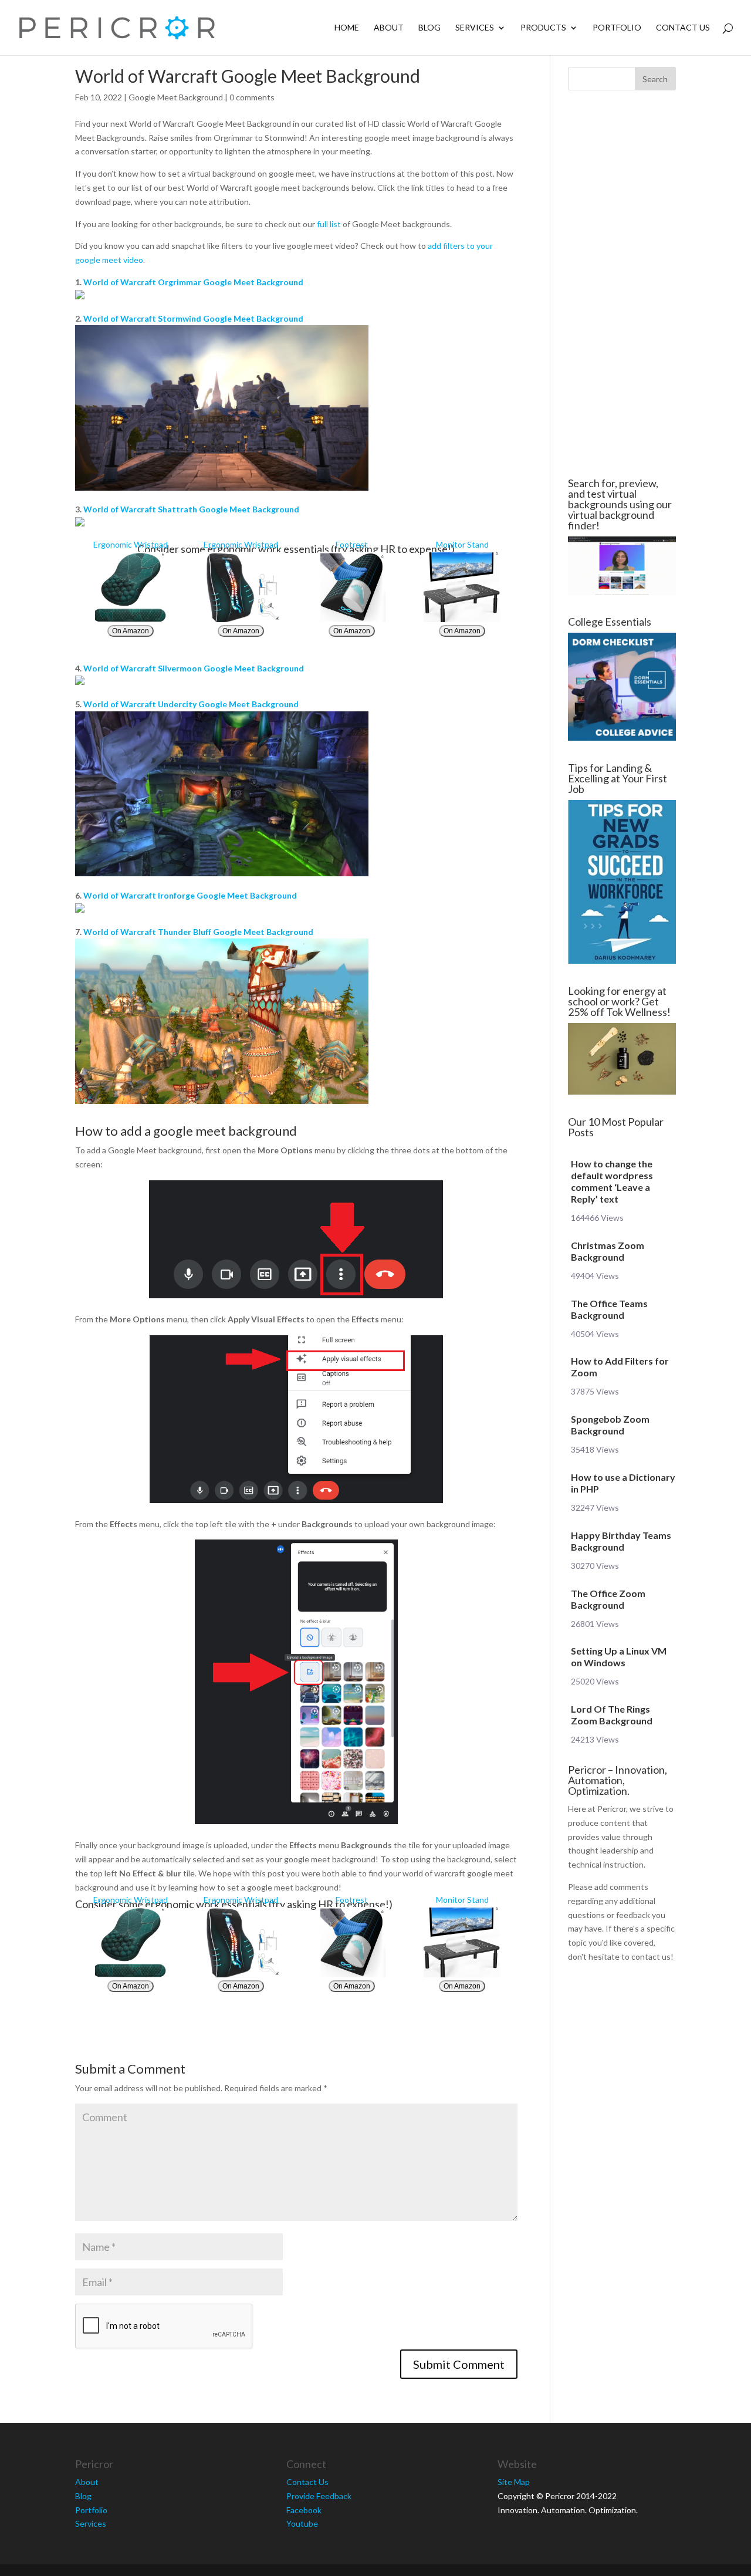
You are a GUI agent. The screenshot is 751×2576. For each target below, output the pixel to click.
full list (329, 224)
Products (543, 28)
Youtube (302, 2523)
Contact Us (683, 28)
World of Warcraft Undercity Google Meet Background (191, 704)
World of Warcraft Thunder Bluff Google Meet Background (198, 932)
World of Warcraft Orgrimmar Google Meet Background (193, 282)
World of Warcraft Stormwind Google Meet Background (193, 318)
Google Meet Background (176, 97)
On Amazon (131, 631)
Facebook (304, 2510)
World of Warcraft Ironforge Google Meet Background (190, 895)
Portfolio (617, 28)
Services (475, 28)
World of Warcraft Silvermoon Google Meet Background (194, 668)
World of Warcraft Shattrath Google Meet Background (191, 509)
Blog (429, 28)
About (389, 28)
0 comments (252, 97)
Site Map (514, 2482)
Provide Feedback (319, 2496)
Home (347, 28)
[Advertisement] (622, 284)
